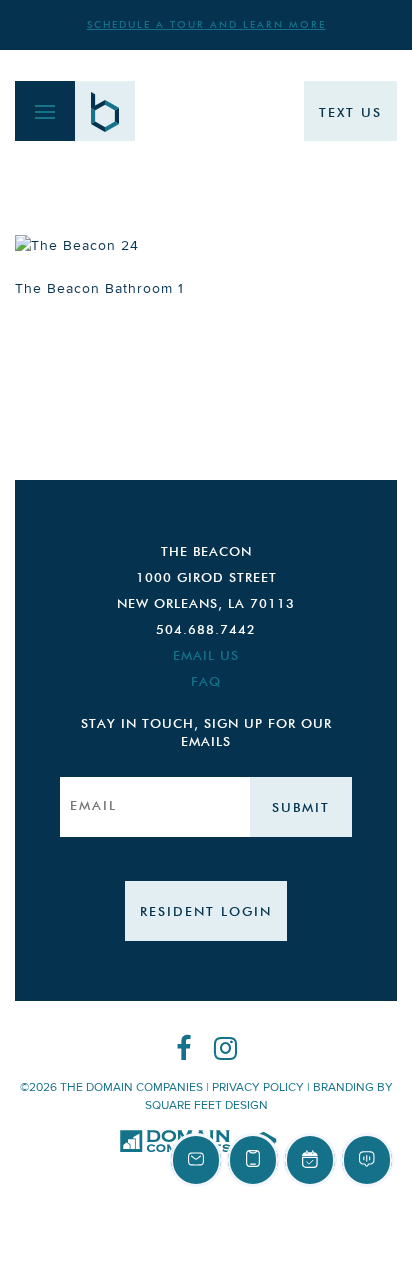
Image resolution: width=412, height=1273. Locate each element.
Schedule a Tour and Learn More (206, 25)
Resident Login (206, 912)
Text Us (350, 113)
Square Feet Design (206, 1105)
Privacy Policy (258, 1087)
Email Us (206, 656)
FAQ (206, 682)
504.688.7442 (206, 630)
